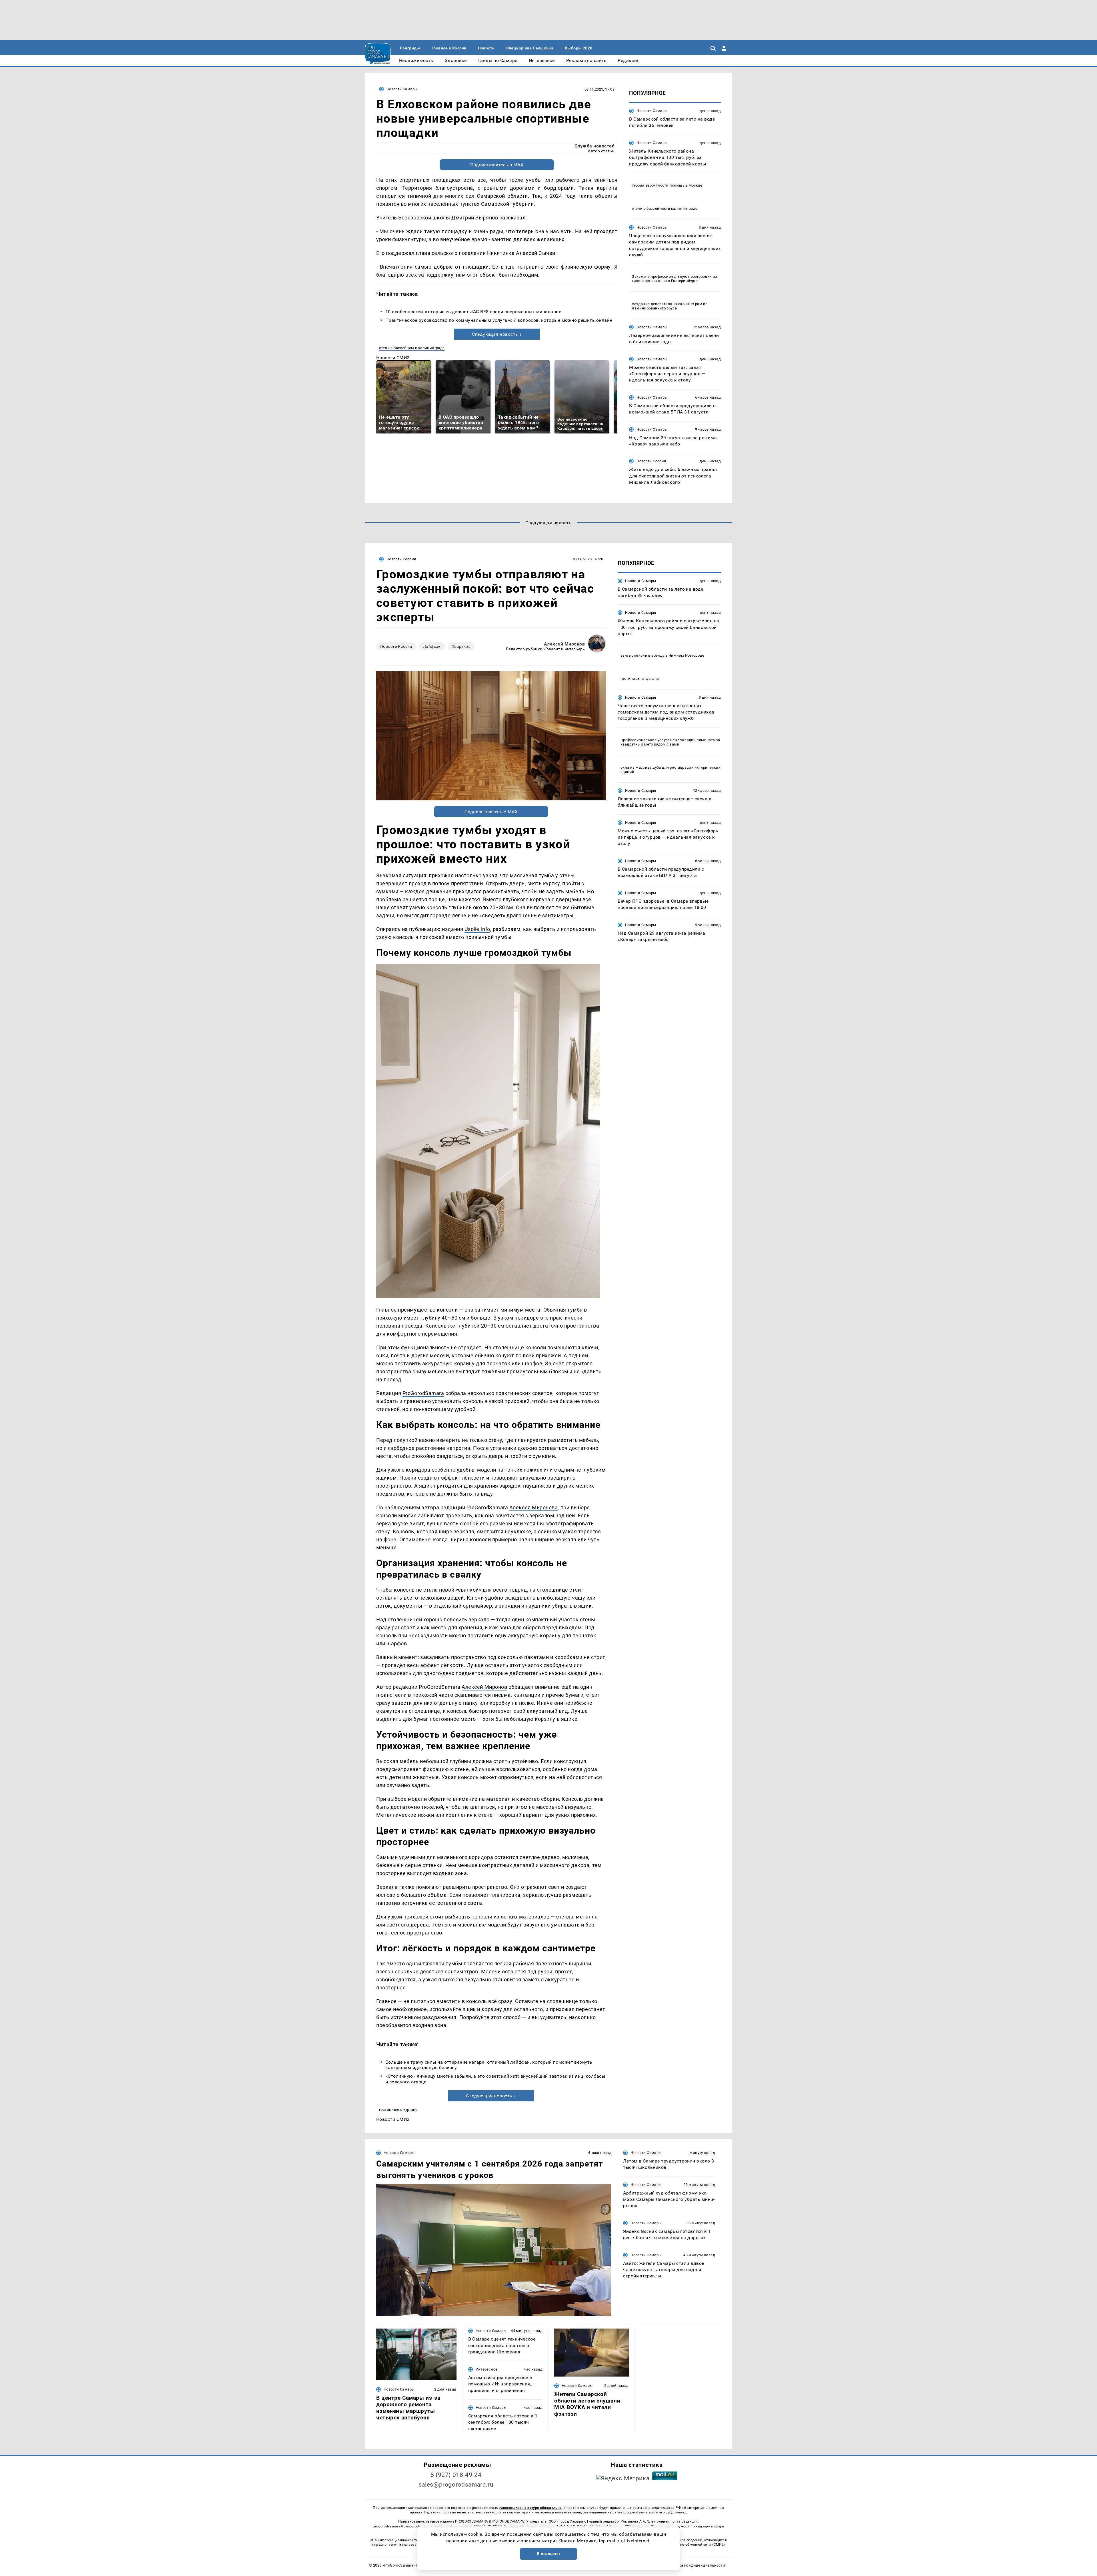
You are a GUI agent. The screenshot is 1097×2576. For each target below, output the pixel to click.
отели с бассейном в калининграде (412, 348)
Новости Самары (402, 89)
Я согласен (548, 2554)
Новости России (651, 461)
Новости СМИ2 (393, 358)
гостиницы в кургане (398, 2110)
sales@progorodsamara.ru (456, 2485)
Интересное (487, 2369)
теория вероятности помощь (658, 185)
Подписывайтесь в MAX (497, 165)
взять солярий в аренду (642, 655)
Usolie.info (477, 929)
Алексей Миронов (564, 644)
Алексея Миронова (534, 1507)
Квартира (461, 646)
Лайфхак (432, 646)
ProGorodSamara (423, 1393)
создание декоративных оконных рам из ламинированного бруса (670, 306)
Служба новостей (594, 146)
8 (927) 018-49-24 (456, 2475)
